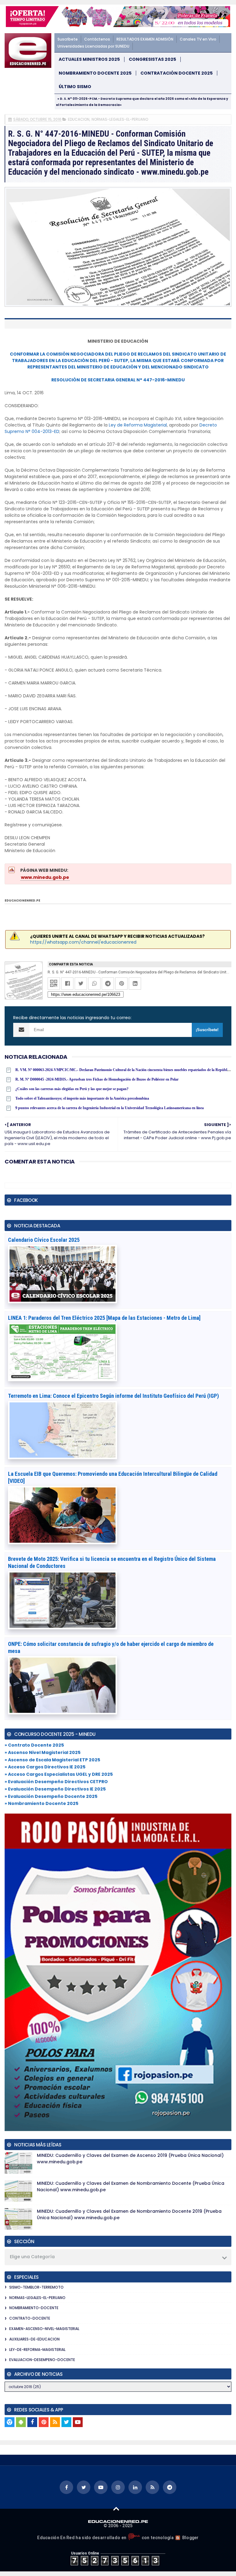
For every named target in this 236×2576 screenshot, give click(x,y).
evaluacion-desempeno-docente (42, 2360)
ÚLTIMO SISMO (75, 87)
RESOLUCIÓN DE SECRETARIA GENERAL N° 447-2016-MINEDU (118, 380)
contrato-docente (30, 2318)
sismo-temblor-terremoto (36, 2287)
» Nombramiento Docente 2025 (41, 1803)
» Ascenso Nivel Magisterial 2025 (43, 1752)
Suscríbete (68, 39)
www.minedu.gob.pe (45, 877)
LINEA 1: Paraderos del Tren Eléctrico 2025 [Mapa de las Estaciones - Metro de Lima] (104, 1318)
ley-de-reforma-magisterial (37, 2350)
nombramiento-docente (34, 2308)
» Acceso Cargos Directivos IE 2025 (45, 1767)
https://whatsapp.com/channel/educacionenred (83, 942)
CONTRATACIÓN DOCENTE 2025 (177, 73)
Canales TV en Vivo (198, 39)
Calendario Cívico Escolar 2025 (44, 1240)
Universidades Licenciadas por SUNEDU (93, 46)
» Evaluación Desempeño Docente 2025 (51, 1796)
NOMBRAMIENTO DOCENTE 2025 (95, 73)
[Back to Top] (116, 2508)
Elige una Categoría (32, 2257)
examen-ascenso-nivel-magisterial (44, 2329)
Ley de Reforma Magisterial (138, 425)
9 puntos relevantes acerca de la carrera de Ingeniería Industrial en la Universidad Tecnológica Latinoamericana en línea (110, 1108)
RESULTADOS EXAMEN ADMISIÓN (145, 39)
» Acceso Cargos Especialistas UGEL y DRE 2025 (59, 1774)
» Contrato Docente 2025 (34, 1745)
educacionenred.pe (22, 900)
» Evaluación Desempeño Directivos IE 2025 (55, 1789)
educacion (79, 119)
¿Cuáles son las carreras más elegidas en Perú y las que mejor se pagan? (72, 1089)
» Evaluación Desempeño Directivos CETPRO (56, 1782)
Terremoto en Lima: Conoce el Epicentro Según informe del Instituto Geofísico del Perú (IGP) (113, 1396)
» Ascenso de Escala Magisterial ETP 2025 (52, 1760)
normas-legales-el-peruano (120, 119)
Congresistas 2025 (152, 59)
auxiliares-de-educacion (34, 2339)
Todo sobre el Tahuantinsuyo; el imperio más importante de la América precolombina (82, 1098)
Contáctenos (97, 39)
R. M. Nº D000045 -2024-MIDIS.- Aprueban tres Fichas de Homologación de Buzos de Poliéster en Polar (97, 1079)
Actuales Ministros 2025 (89, 59)
